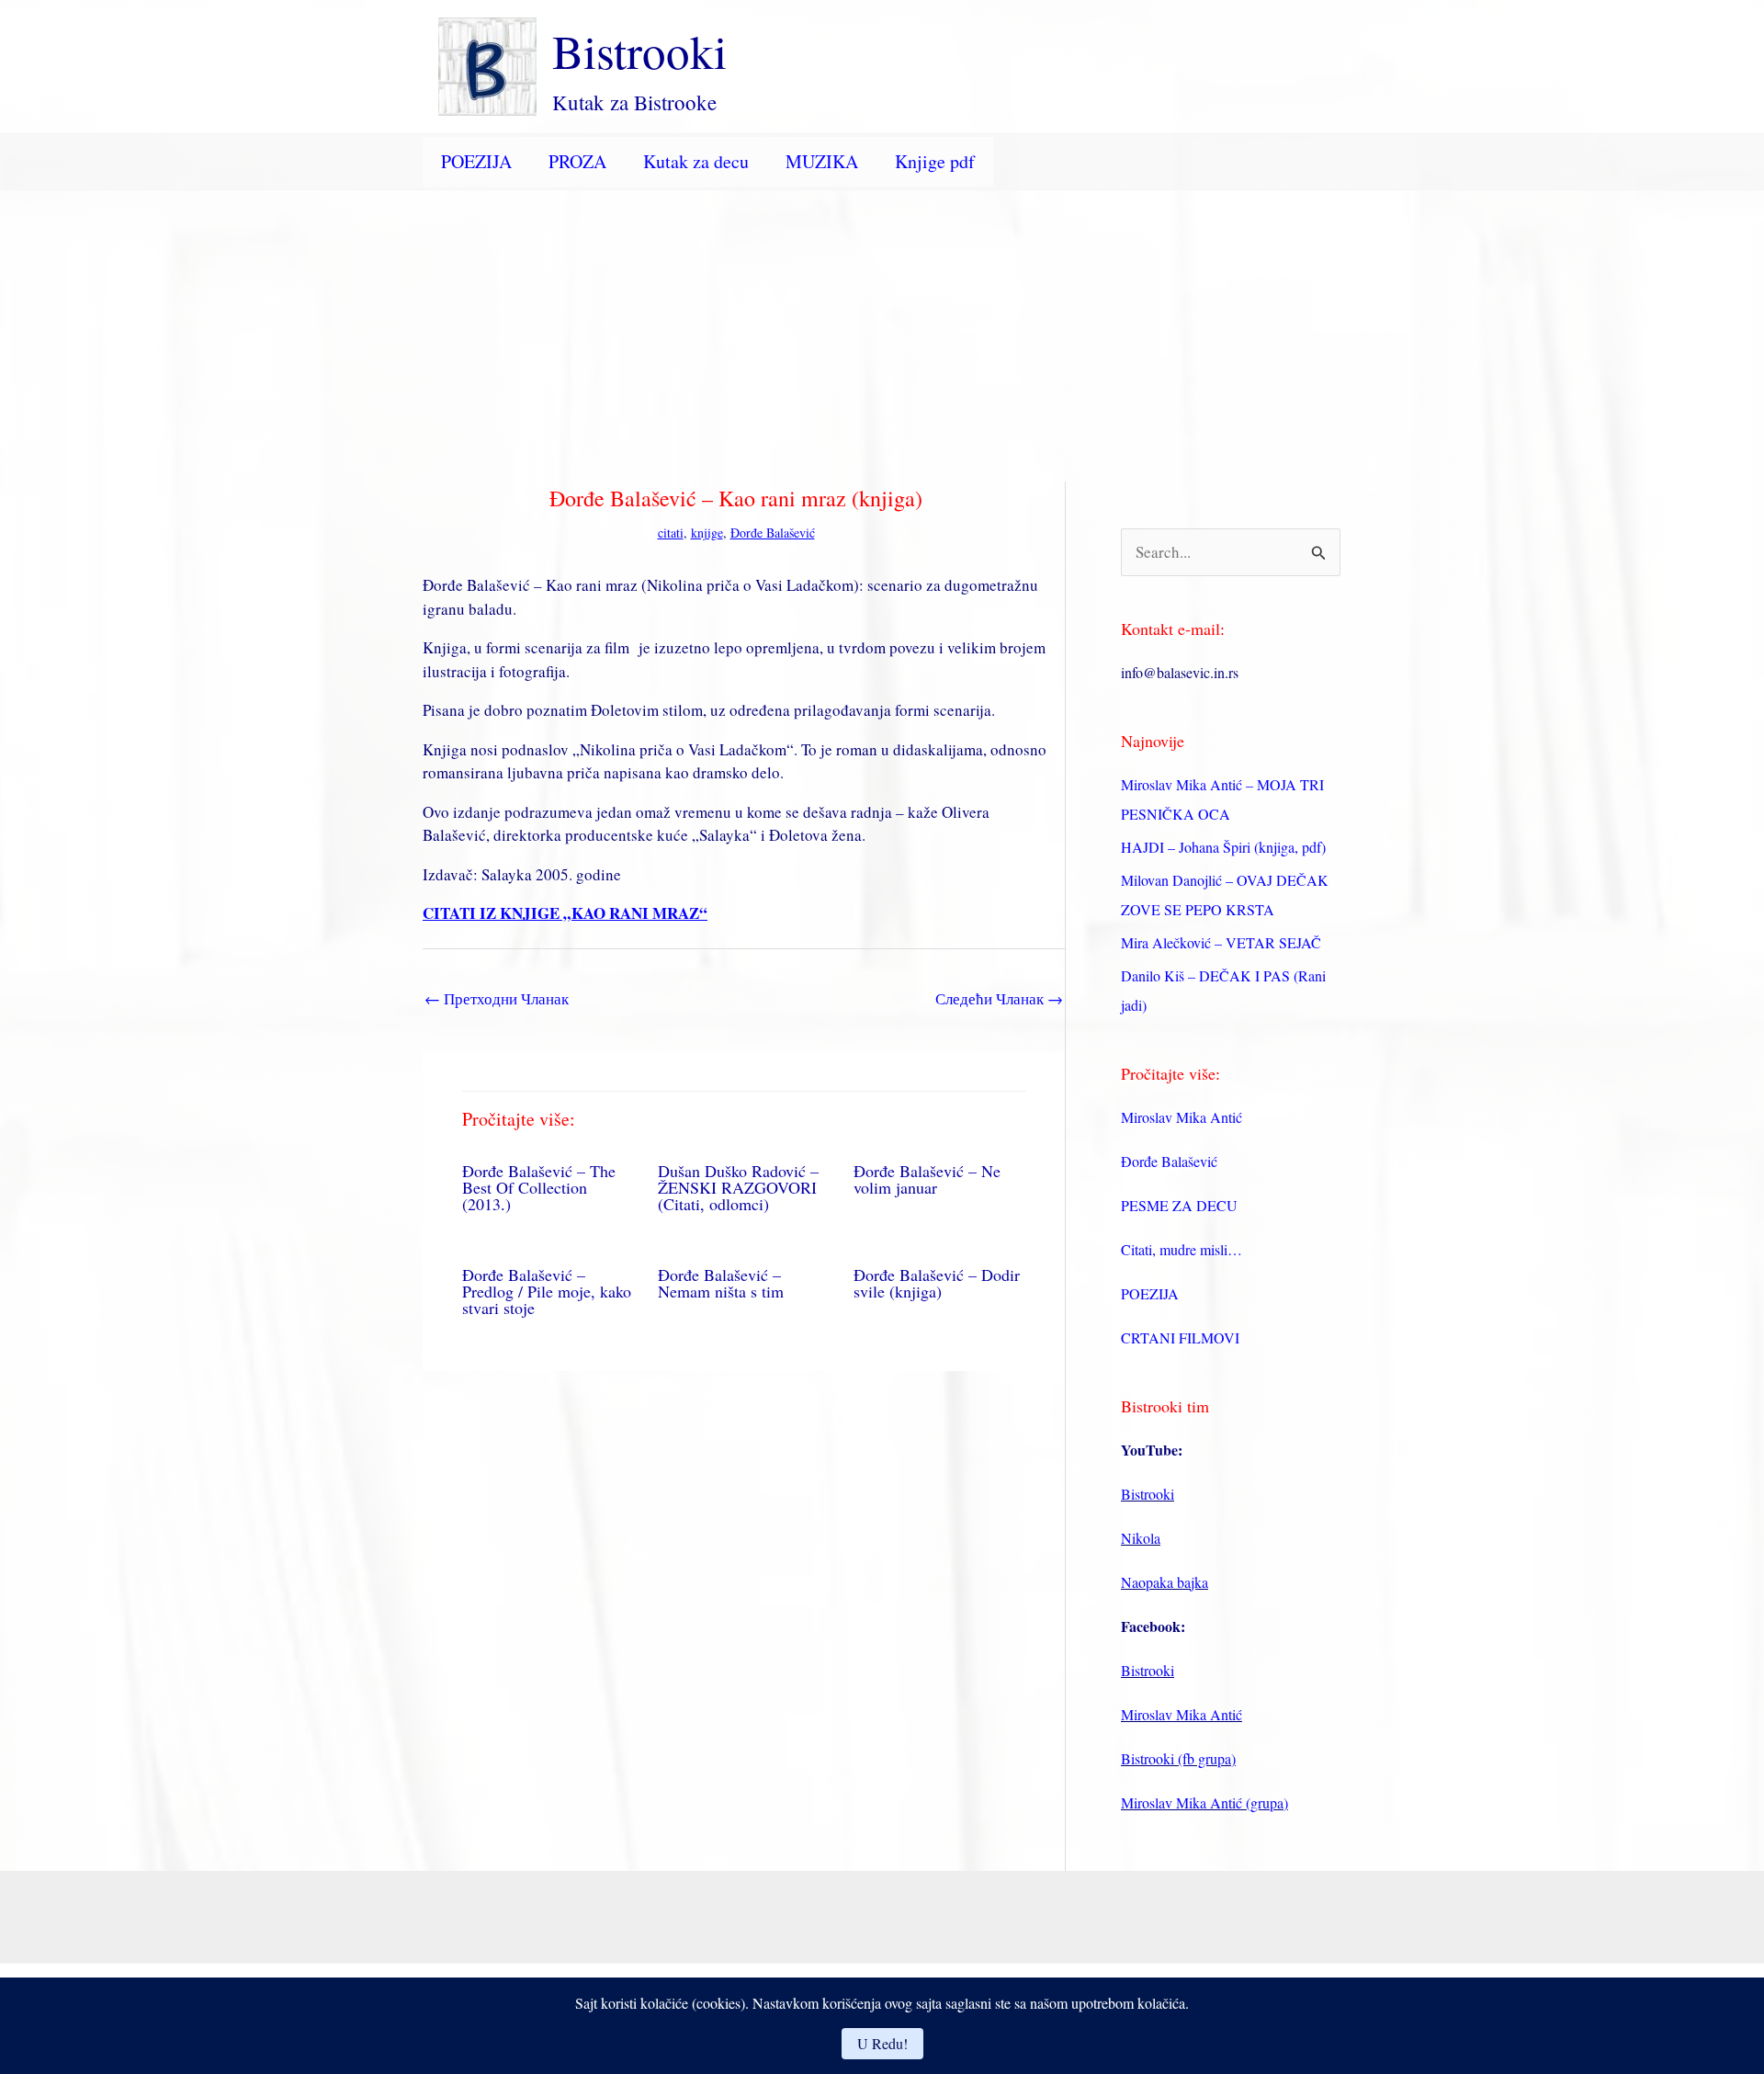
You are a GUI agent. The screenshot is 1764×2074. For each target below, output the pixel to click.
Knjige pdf (935, 161)
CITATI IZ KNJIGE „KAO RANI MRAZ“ (565, 913)
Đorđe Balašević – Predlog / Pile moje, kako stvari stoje (547, 1291)
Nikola (1141, 1538)
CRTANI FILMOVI (1180, 1337)
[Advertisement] (882, 328)
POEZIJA (476, 161)
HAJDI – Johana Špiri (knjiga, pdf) (1223, 847)
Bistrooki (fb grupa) (1178, 1758)
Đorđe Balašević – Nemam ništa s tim (721, 1283)
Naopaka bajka (1165, 1582)
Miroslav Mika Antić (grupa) (1204, 1802)
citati (671, 533)
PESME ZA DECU (1179, 1205)
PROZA (577, 161)
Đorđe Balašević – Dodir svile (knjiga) (937, 1283)
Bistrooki (639, 51)
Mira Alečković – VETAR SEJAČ (1221, 942)
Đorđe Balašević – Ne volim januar (927, 1179)
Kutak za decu (696, 161)
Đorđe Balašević (773, 533)
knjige (707, 533)
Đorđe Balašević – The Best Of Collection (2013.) (539, 1187)
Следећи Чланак (999, 998)
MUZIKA (822, 161)
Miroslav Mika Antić (1182, 1117)
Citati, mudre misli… (1182, 1249)
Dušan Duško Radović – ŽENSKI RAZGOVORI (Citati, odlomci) (738, 1187)
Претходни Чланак (497, 998)
